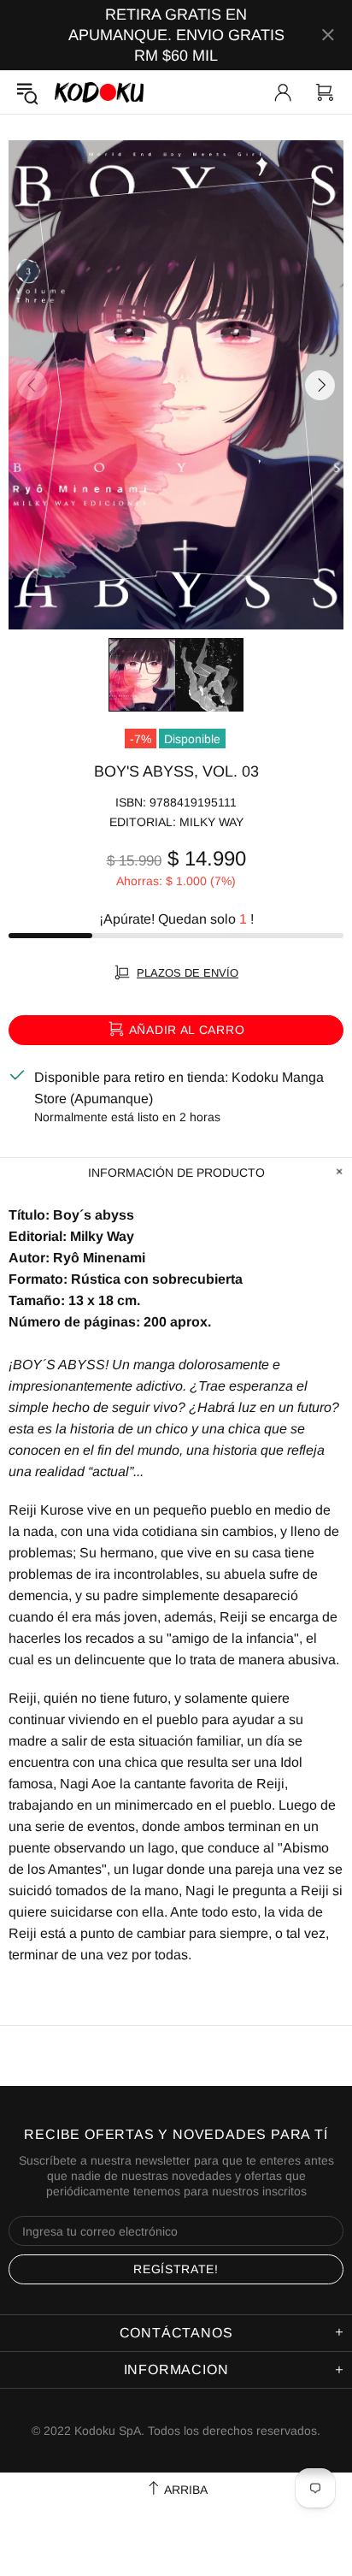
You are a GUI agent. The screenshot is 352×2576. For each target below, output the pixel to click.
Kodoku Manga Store (99, 92)
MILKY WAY (211, 822)
